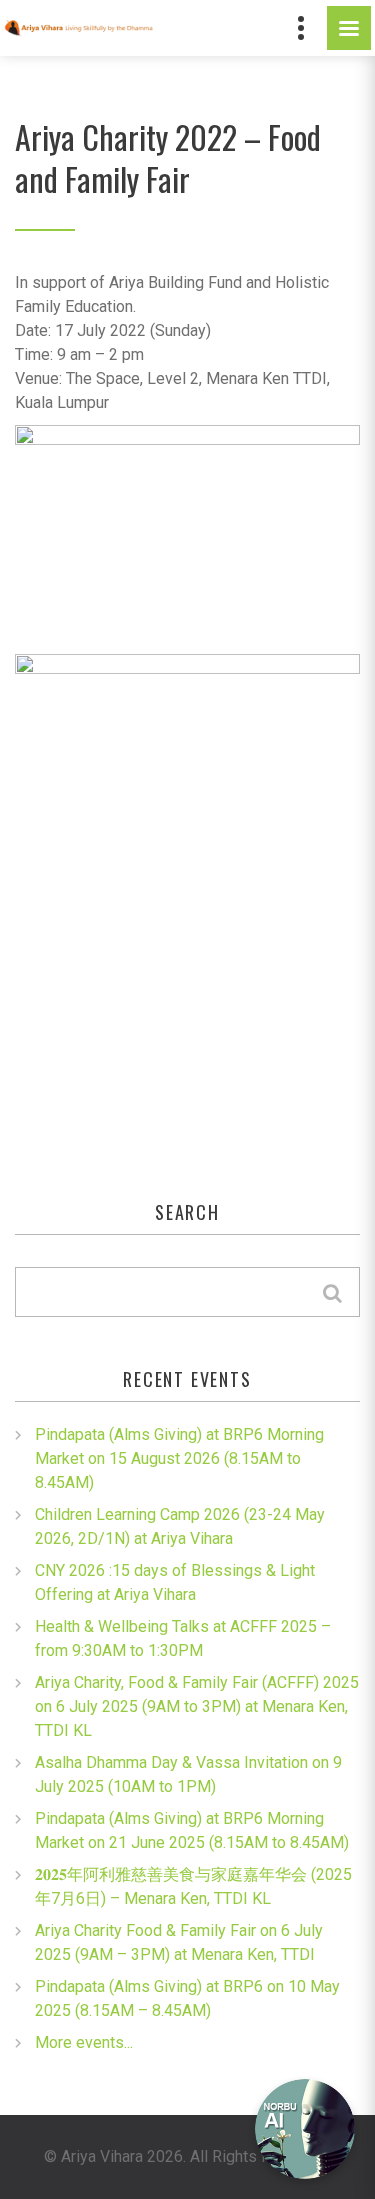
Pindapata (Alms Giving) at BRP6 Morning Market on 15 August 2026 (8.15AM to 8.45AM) (179, 1458)
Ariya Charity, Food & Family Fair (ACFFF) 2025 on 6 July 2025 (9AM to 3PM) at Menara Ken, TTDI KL (197, 1706)
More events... (84, 2042)
